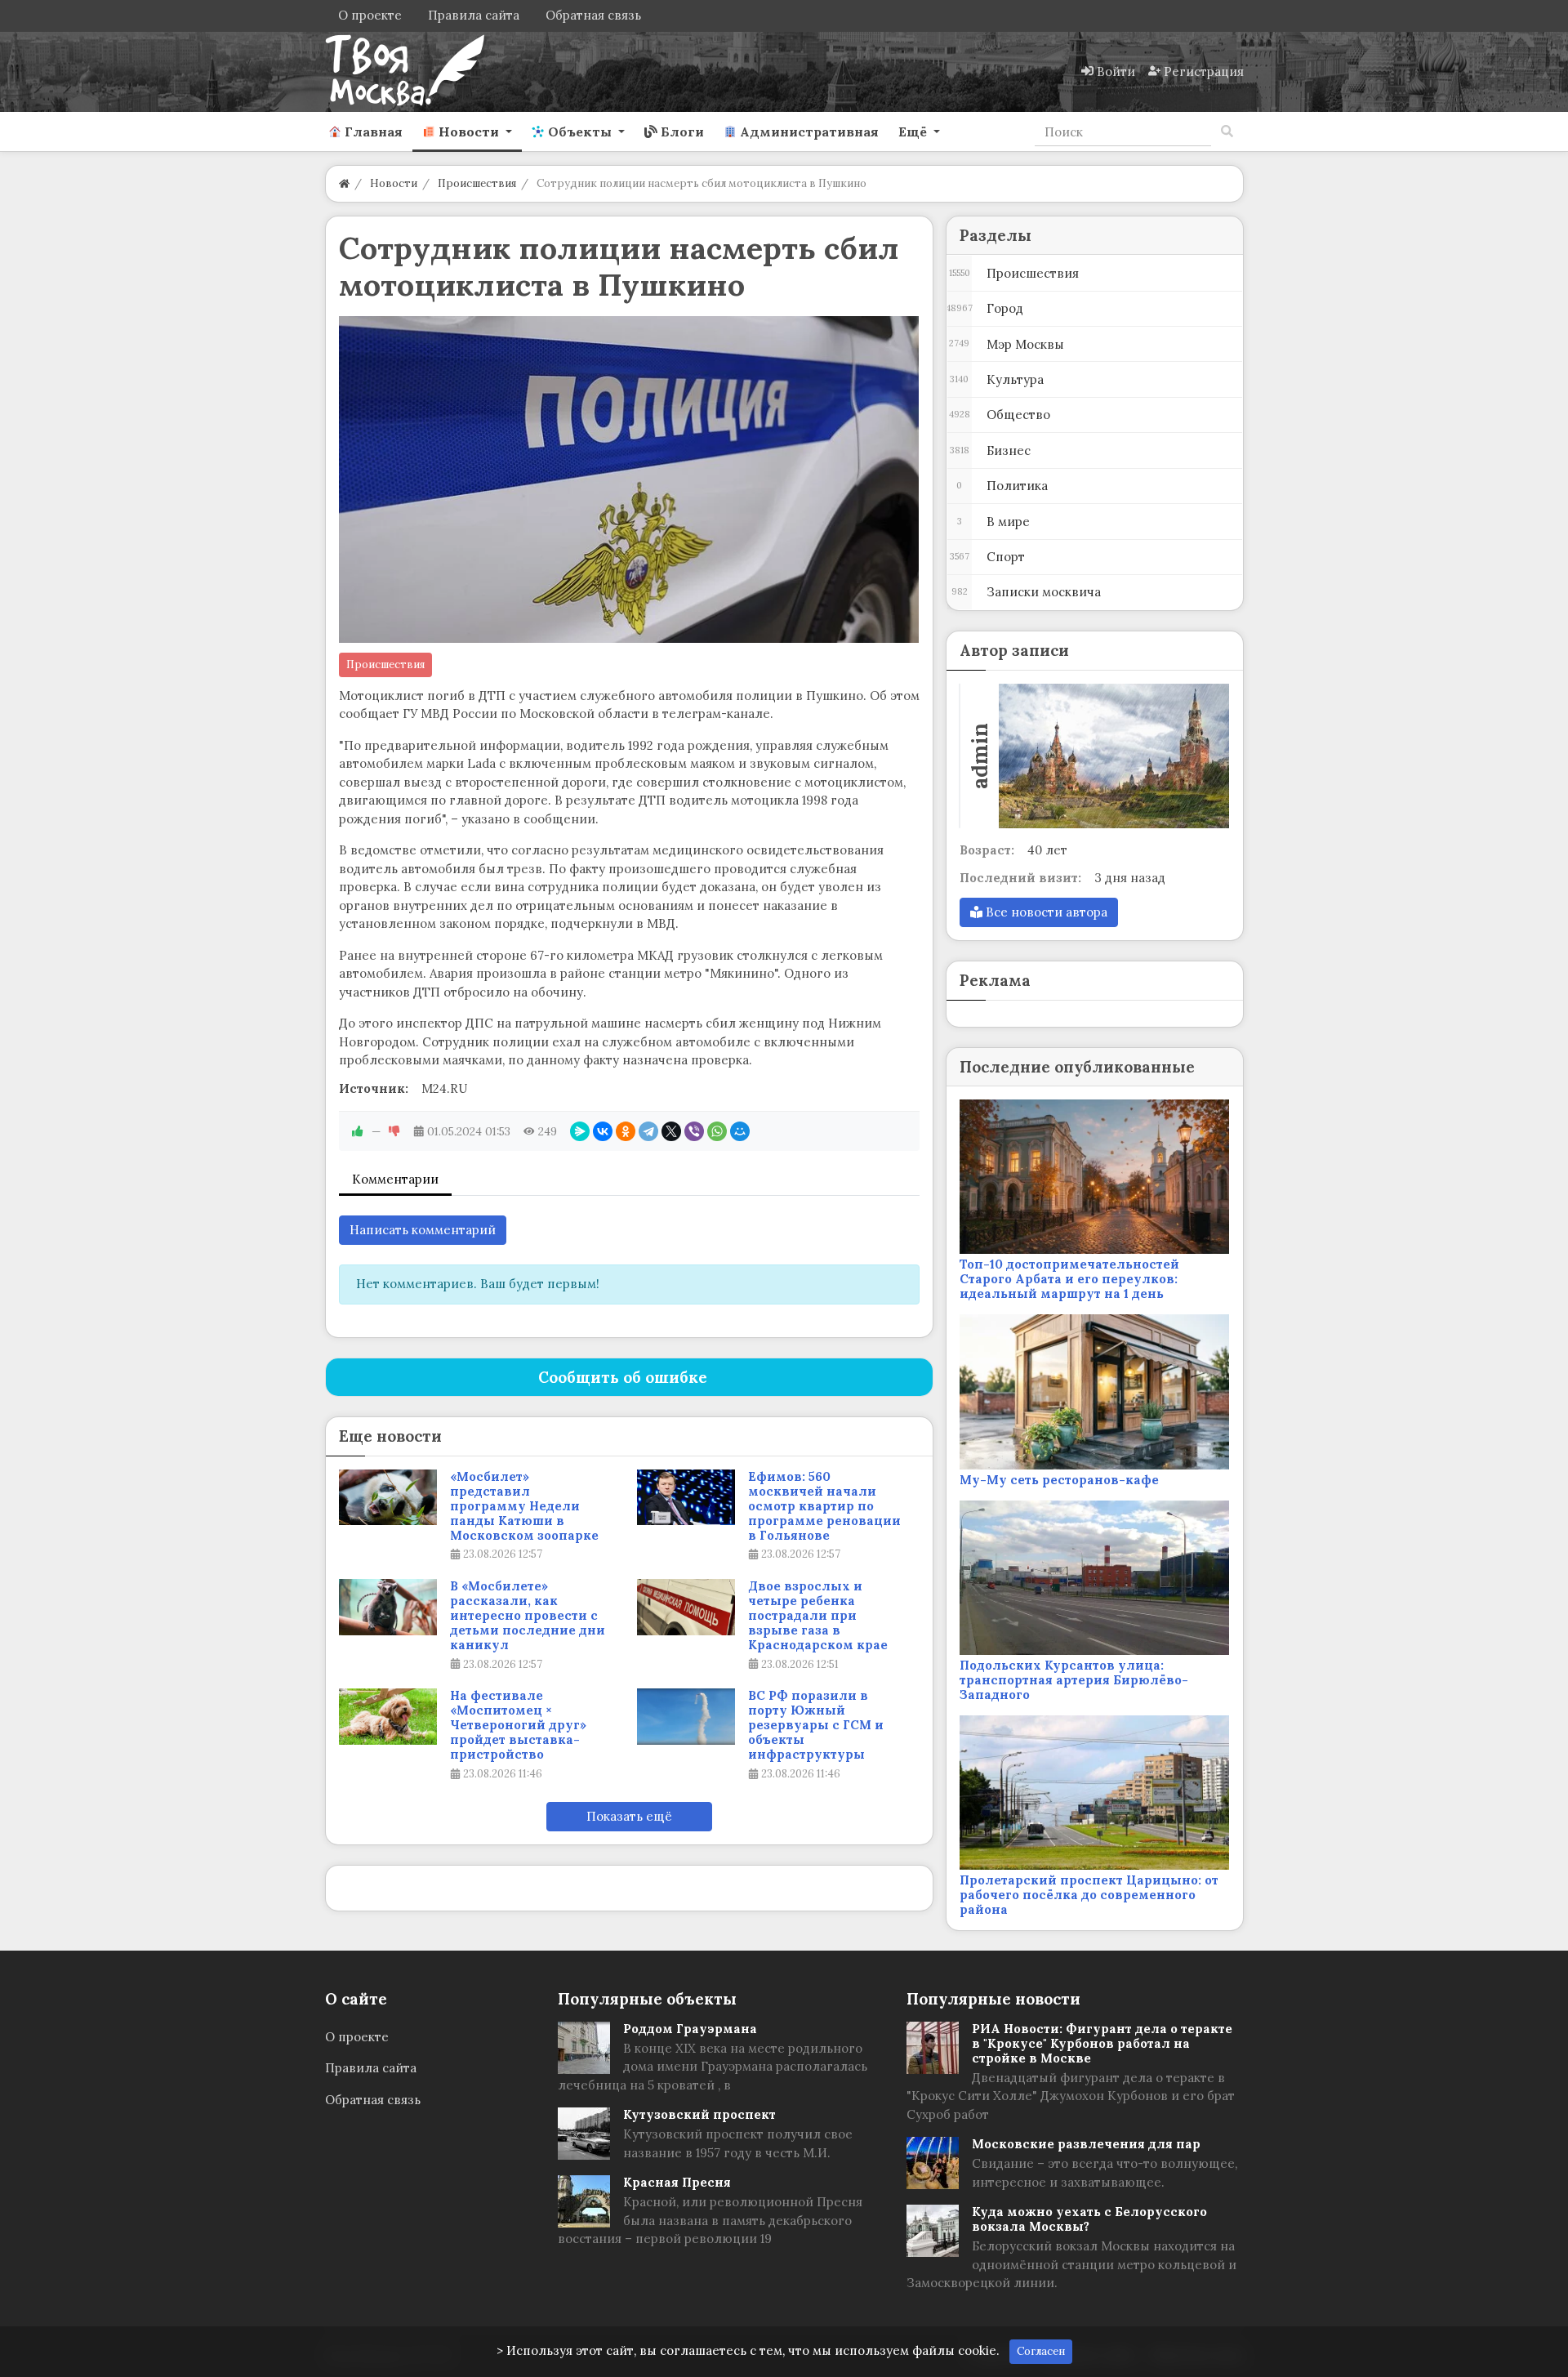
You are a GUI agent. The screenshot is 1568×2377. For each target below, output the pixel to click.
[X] (671, 1131)
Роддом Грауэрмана (690, 2029)
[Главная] (344, 183)
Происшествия (385, 664)
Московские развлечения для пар (1086, 2144)
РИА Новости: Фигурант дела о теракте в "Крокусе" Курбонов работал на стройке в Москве (1102, 2043)
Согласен (1041, 2351)
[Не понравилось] (394, 1131)
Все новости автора (1045, 912)
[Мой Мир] (740, 1131)
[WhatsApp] (717, 1131)
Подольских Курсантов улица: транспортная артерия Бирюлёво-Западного (1074, 1680)
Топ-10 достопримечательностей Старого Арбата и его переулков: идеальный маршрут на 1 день (1069, 1279)
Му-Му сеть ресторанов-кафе (1059, 1480)
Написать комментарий (423, 1230)
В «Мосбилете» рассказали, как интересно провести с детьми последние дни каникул (528, 1616)
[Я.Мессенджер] (580, 1131)
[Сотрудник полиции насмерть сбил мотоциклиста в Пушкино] (629, 479)
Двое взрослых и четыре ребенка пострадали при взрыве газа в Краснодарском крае (818, 1616)
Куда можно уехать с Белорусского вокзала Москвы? (1089, 2219)
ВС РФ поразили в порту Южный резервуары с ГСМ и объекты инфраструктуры (816, 1725)
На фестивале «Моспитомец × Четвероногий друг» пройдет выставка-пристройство (518, 1725)
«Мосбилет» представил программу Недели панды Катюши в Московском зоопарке (524, 1506)
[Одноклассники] (626, 1131)
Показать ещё (629, 1816)
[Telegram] (648, 1131)
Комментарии (395, 1179)
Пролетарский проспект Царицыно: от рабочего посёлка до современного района (1089, 1895)
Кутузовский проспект (699, 2114)
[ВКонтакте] (603, 1131)
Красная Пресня (677, 2182)
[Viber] (694, 1131)
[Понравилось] (358, 1131)
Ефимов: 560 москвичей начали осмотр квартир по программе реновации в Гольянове (824, 1506)
